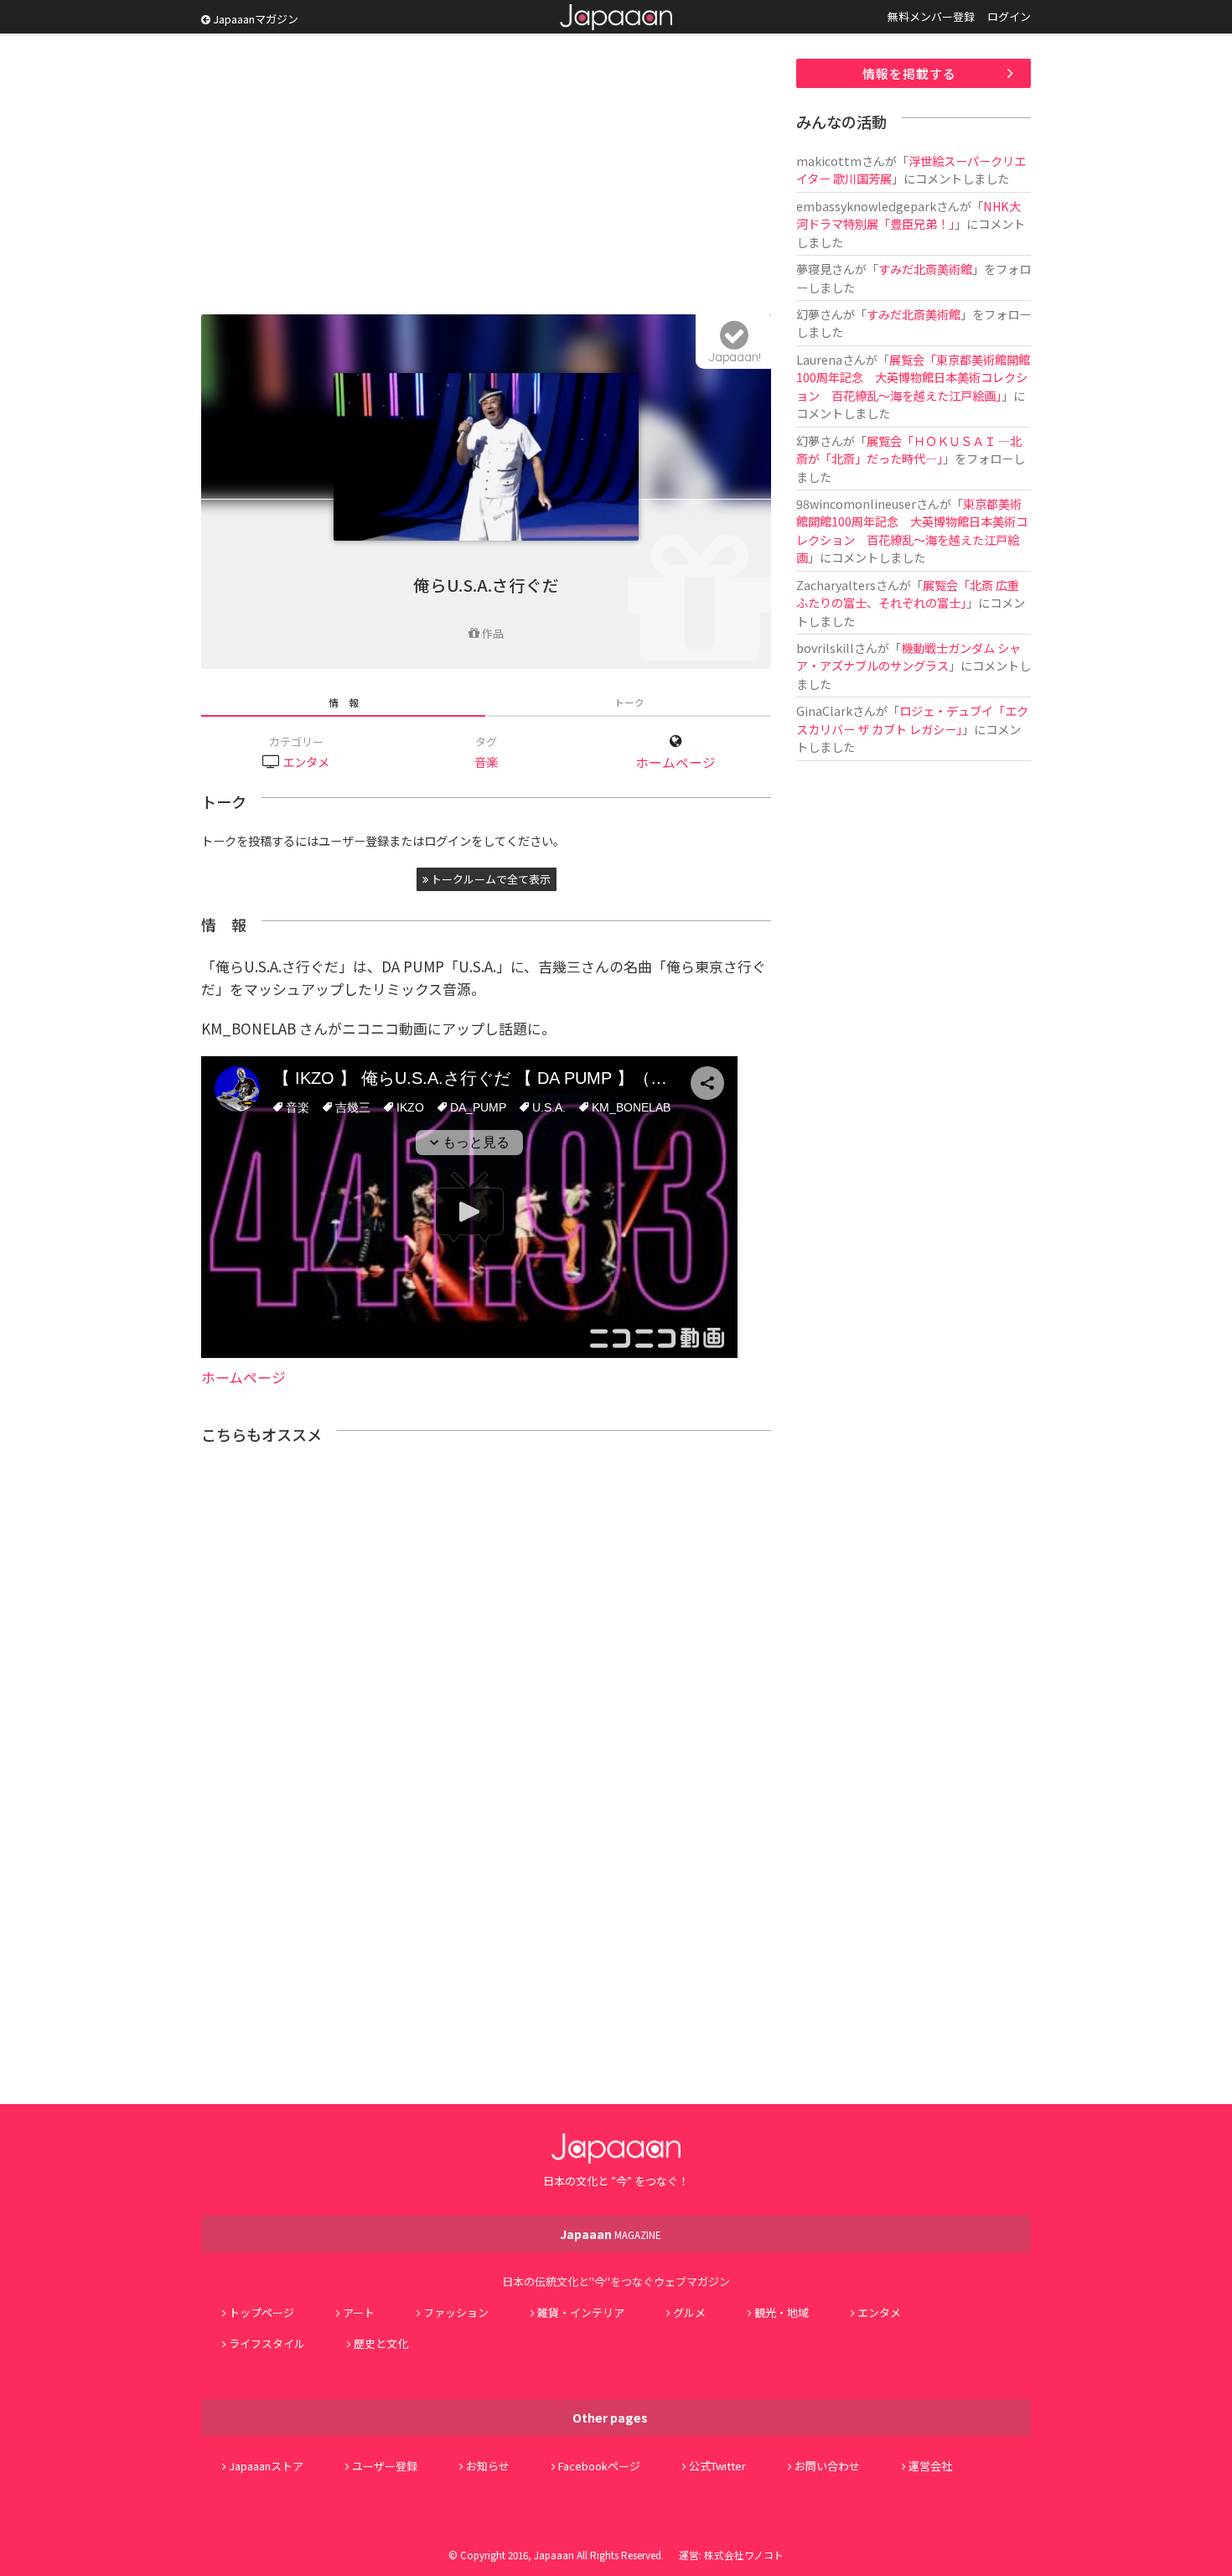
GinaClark (824, 710)
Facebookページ (599, 2466)
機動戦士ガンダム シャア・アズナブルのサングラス (908, 656)
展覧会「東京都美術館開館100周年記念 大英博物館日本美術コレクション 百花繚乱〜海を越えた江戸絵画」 (913, 377)
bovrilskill (825, 648)
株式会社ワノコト (744, 2555)
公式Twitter (717, 2466)
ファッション (456, 2312)
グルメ (689, 2312)
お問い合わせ (827, 2466)
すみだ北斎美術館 (925, 269)
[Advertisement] (486, 176)
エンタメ (306, 762)
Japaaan (616, 17)
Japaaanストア (266, 2466)
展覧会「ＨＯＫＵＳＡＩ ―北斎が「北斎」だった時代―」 (909, 449)
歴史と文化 (381, 2343)
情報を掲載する (909, 73)
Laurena (819, 359)
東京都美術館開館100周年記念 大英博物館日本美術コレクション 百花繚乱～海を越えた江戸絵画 (912, 530)
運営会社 (930, 2466)
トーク (629, 702)
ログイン (1009, 16)
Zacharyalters (836, 585)
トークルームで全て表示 (489, 879)
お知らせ (488, 2466)
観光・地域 (782, 2312)
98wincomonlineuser (856, 503)
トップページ (261, 2312)
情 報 (344, 702)
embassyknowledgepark (866, 206)
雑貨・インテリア (581, 2312)
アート (359, 2312)
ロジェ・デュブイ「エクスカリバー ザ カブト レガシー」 (912, 719)
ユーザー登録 (385, 2466)
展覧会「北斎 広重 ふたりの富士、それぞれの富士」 (914, 593)
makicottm (829, 161)
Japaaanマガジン (254, 19)
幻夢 (808, 314)
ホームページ (676, 762)
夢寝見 (814, 269)
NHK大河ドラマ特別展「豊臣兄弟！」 (908, 215)
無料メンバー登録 (931, 16)
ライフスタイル (267, 2343)
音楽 (486, 762)
